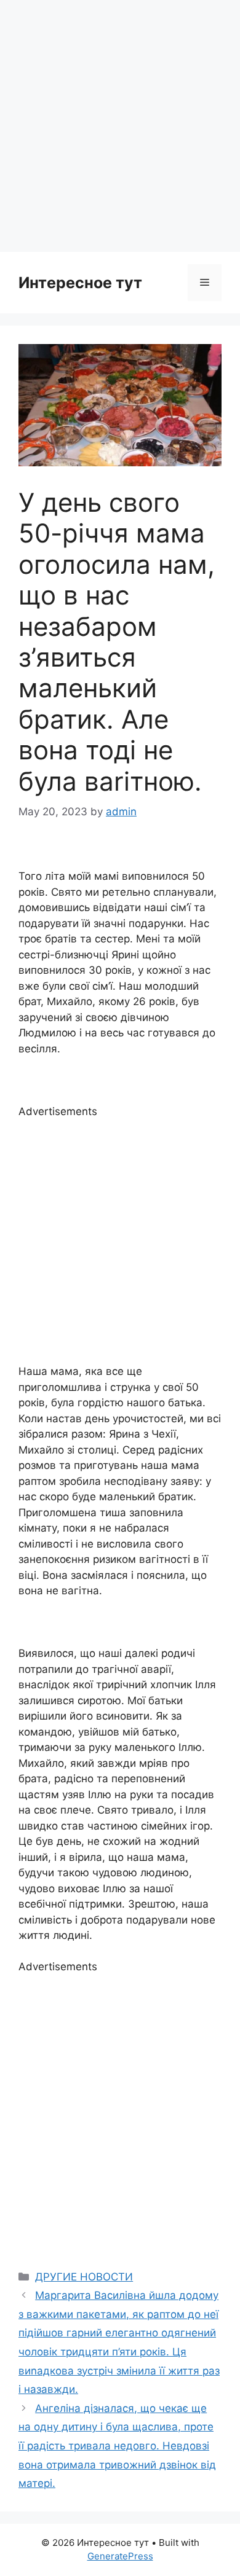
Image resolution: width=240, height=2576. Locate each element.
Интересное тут (80, 283)
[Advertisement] (120, 126)
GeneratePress (120, 2556)
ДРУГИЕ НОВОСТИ (84, 2277)
